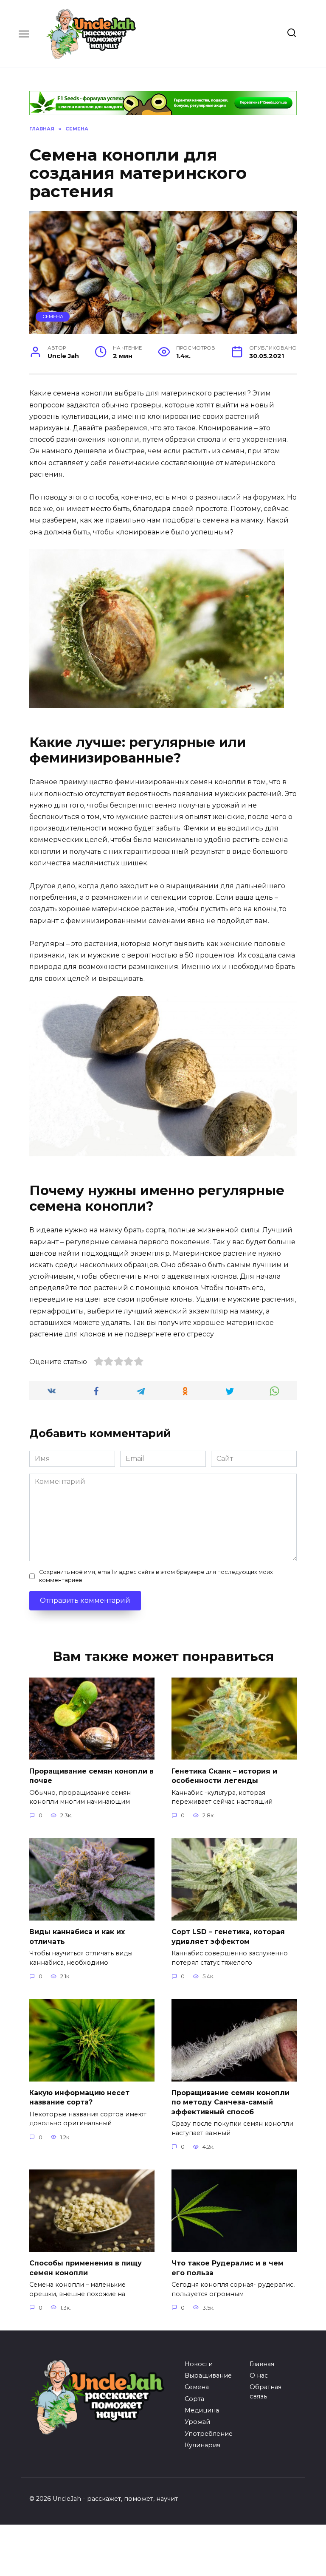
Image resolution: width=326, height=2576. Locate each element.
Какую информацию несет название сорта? (79, 2097)
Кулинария (202, 2445)
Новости (199, 2364)
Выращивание (208, 2375)
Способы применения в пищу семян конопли (86, 2268)
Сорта (194, 2399)
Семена (53, 316)
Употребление (209, 2434)
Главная (262, 2364)
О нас (259, 2375)
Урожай (197, 2422)
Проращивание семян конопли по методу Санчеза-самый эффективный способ (230, 2102)
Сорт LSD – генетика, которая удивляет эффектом (228, 1936)
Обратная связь (266, 2392)
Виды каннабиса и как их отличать (77, 1936)
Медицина (202, 2410)
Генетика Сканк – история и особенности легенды (224, 1775)
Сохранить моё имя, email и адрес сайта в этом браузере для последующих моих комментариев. (156, 1576)
